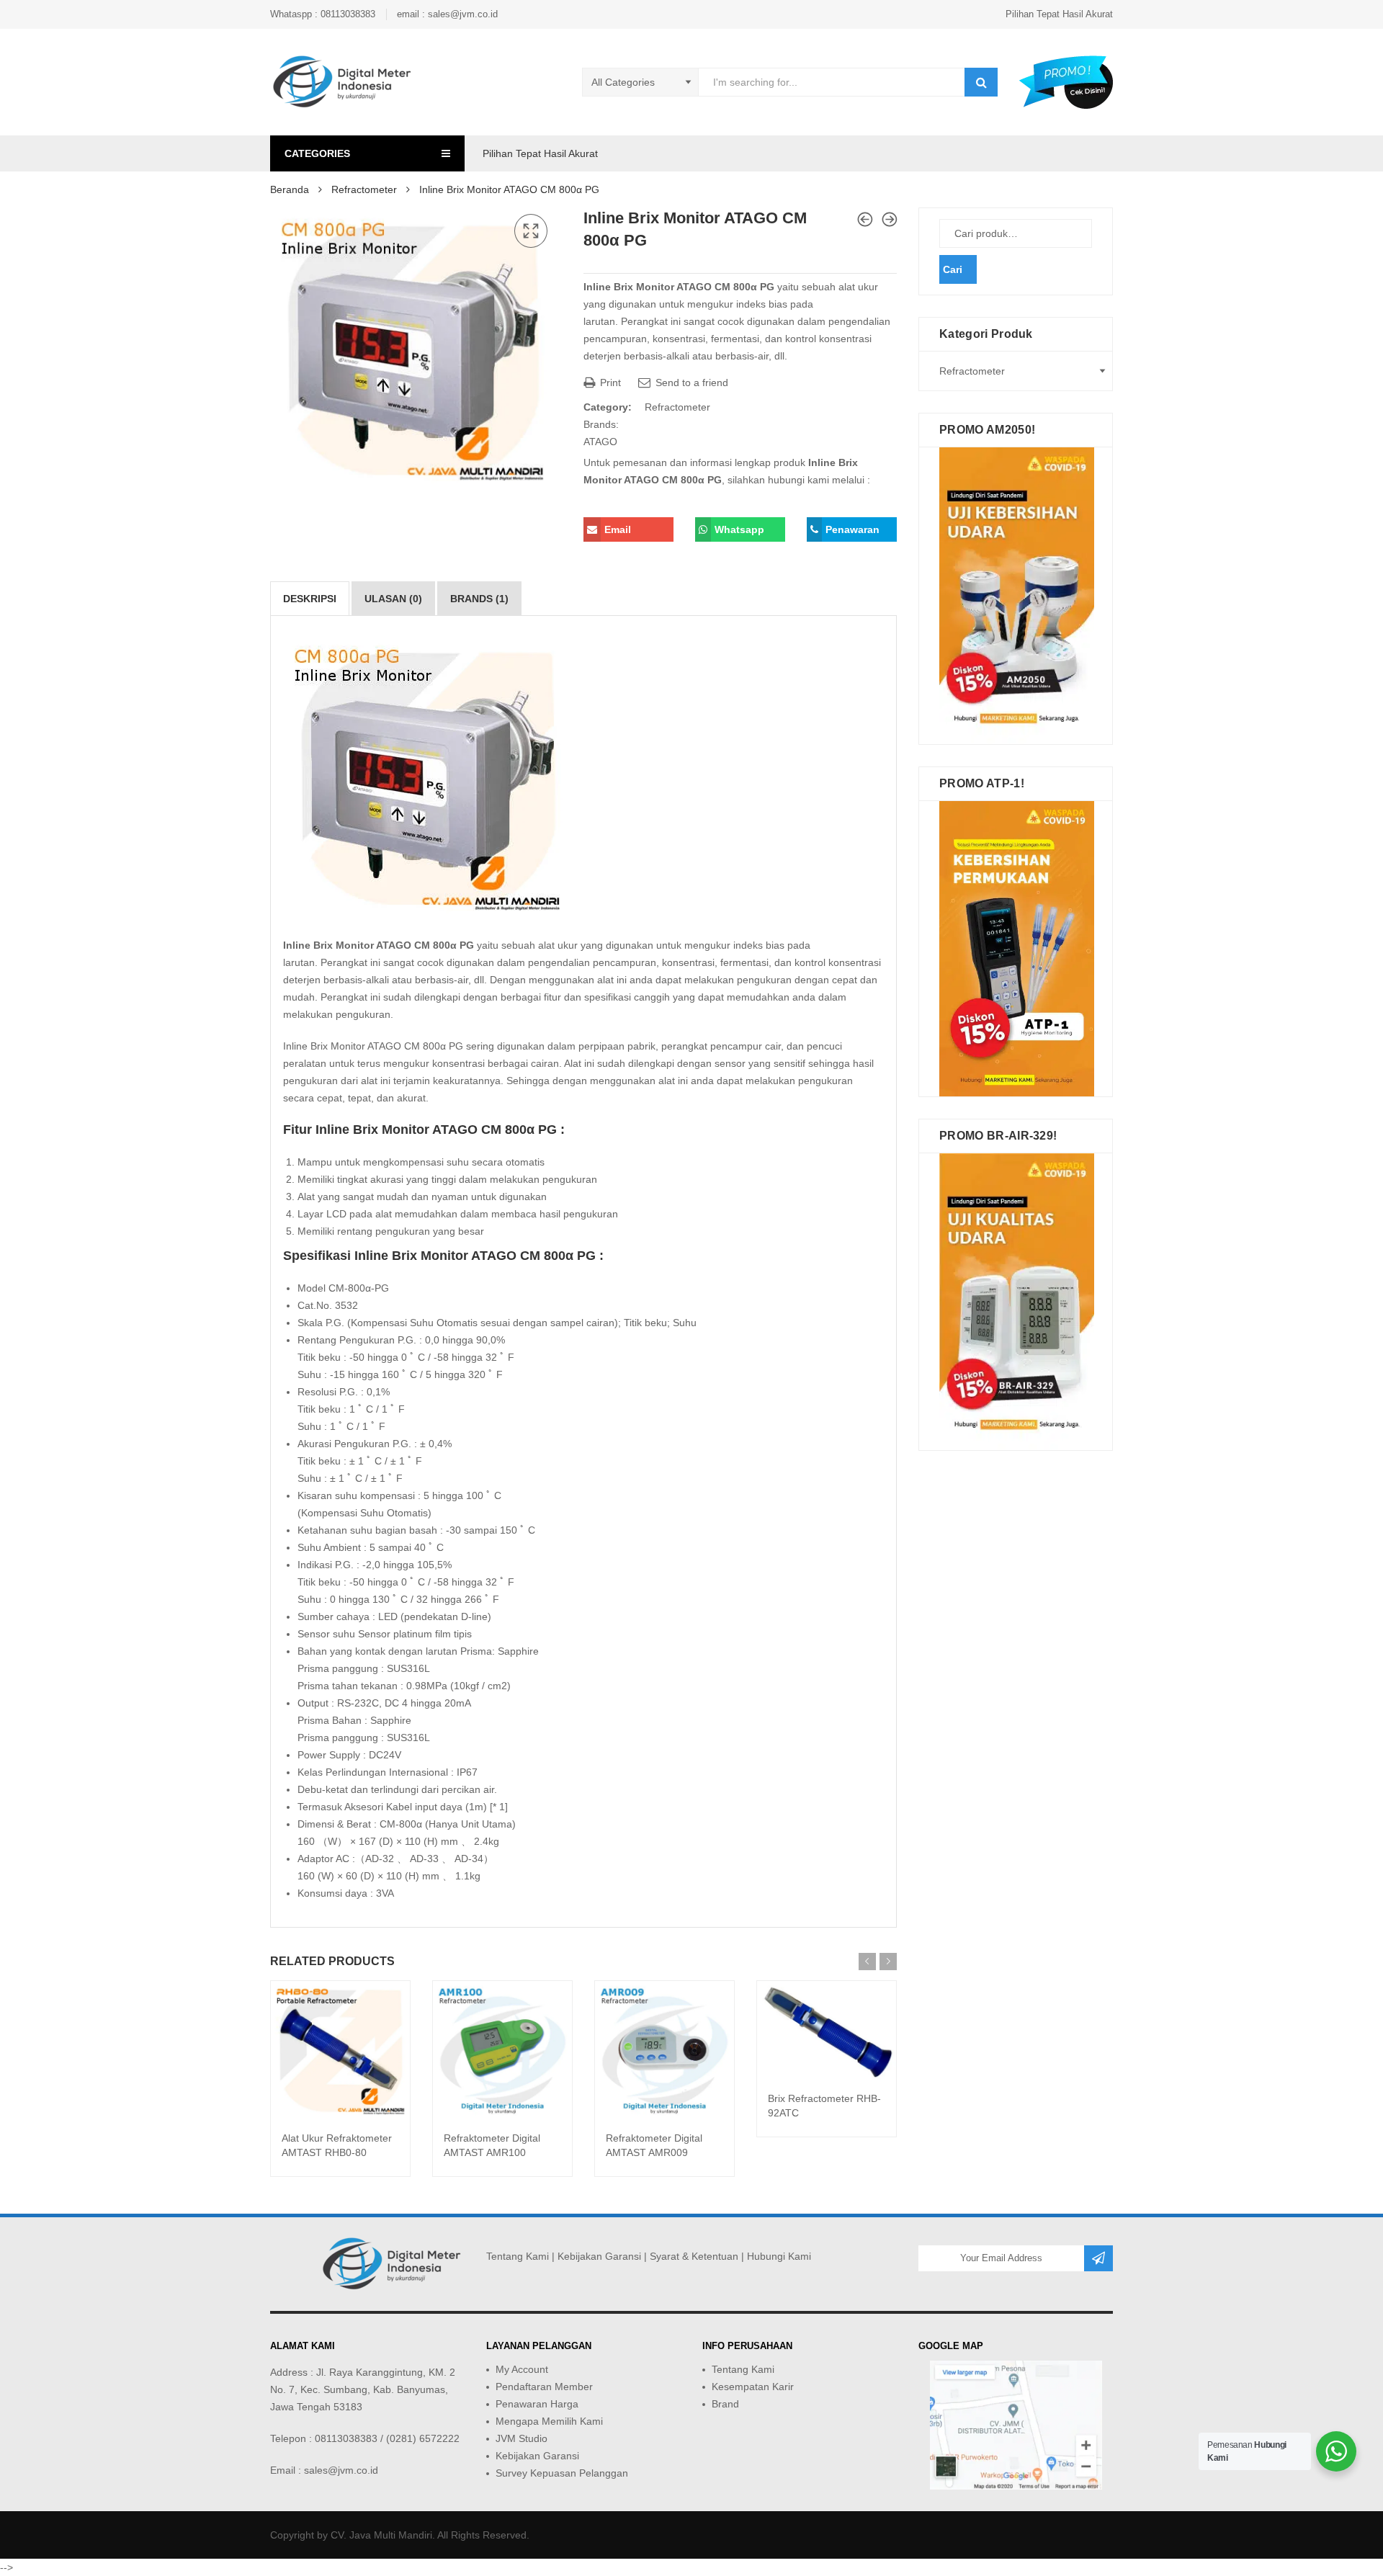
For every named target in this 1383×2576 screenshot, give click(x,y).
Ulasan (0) (393, 599)
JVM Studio (522, 2438)
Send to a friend (690, 383)
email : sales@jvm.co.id (447, 14)
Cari (953, 269)
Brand (725, 2404)
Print (609, 383)
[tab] (310, 599)
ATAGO (600, 442)
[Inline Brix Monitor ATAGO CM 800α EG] (865, 219)
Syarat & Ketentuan (694, 2256)
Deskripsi (310, 599)
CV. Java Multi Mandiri (381, 2535)
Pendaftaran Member (544, 2387)
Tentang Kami (518, 2256)
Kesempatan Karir (753, 2387)
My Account (522, 2369)
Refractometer (364, 189)
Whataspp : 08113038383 (323, 14)
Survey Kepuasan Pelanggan (562, 2473)
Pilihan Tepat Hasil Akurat (1059, 14)
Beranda (290, 189)
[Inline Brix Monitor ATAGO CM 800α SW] (890, 219)
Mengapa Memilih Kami (549, 2421)
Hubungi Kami (779, 2256)
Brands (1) (479, 599)
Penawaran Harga (537, 2404)
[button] (531, 231)
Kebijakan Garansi (599, 2256)
